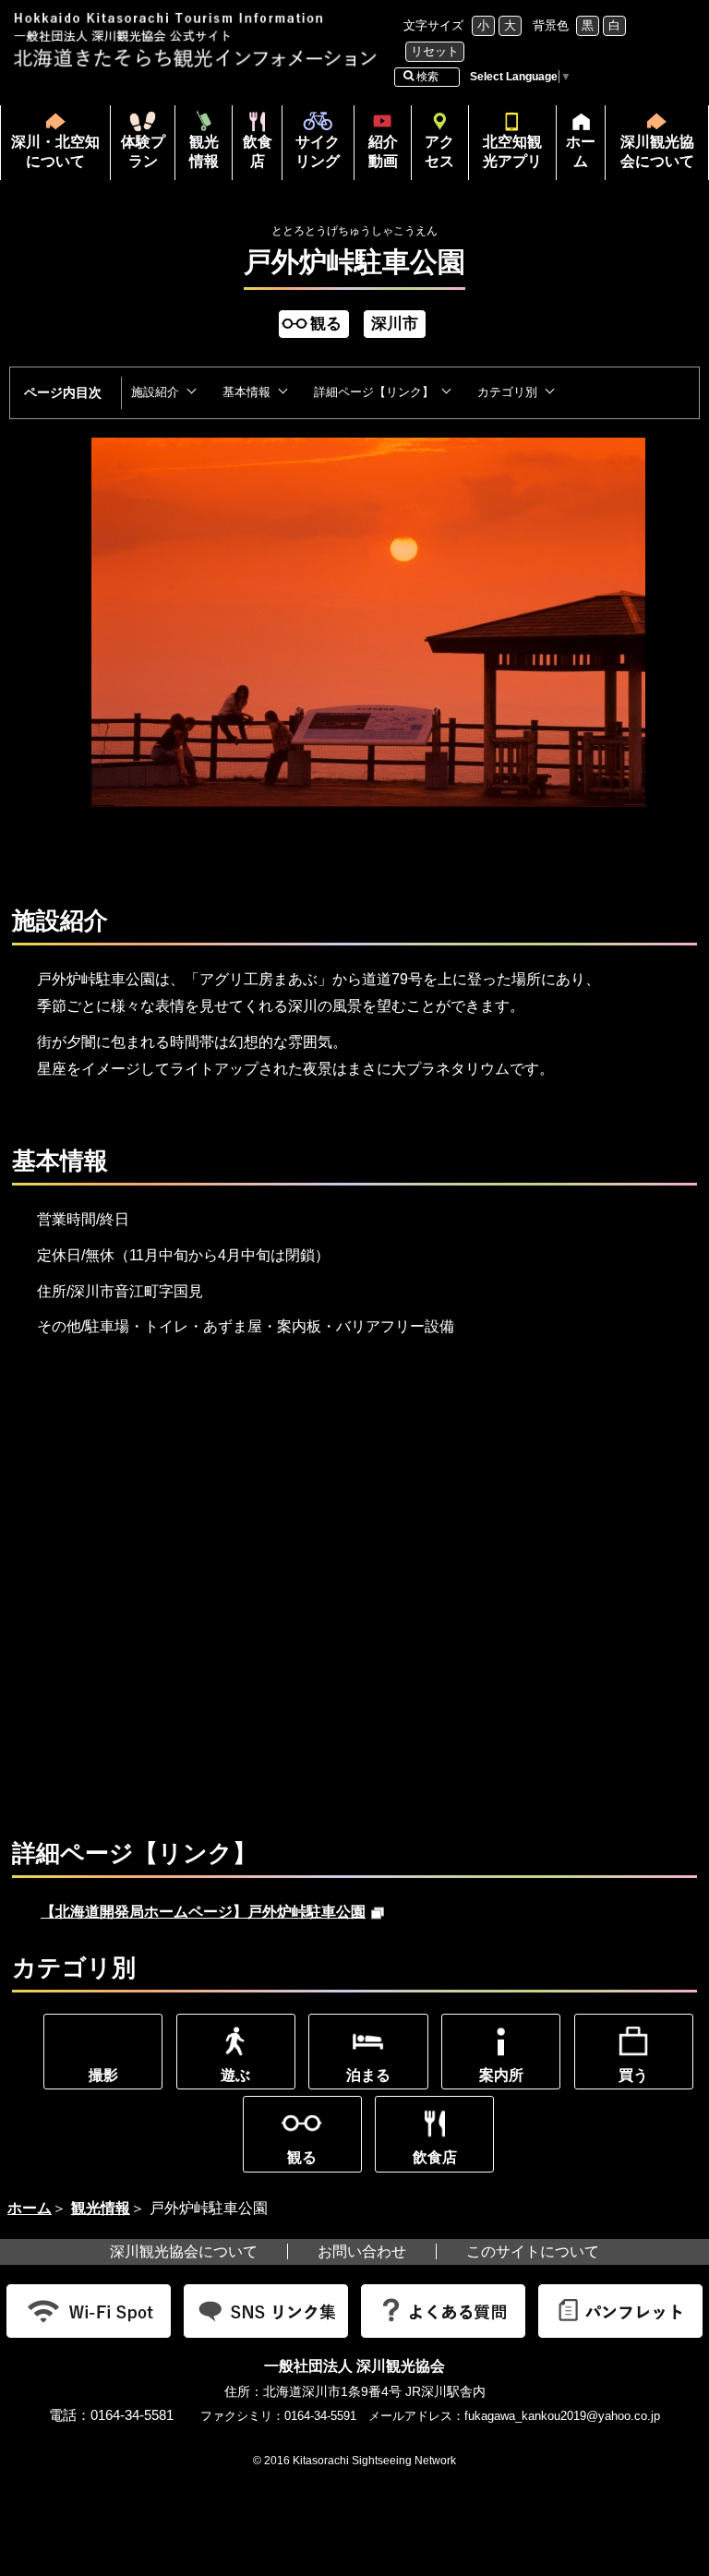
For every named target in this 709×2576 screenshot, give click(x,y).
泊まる (368, 2075)
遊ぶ (235, 2075)
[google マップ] (314, 1558)
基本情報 (246, 392)
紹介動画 (383, 151)
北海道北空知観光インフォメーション (198, 40)
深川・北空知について (55, 151)
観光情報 (204, 151)
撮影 (103, 2075)
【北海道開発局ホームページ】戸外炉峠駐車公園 (213, 1912)
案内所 (501, 2075)
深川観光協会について (657, 151)
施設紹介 (155, 392)
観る (302, 2157)
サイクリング (318, 151)
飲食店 (258, 151)
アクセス (439, 151)
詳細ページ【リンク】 (374, 392)
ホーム (576, 157)
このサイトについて (533, 2251)
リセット (435, 51)
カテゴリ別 (507, 392)
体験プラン (143, 151)
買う (633, 2075)
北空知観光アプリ (512, 151)
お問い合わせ (362, 2251)
